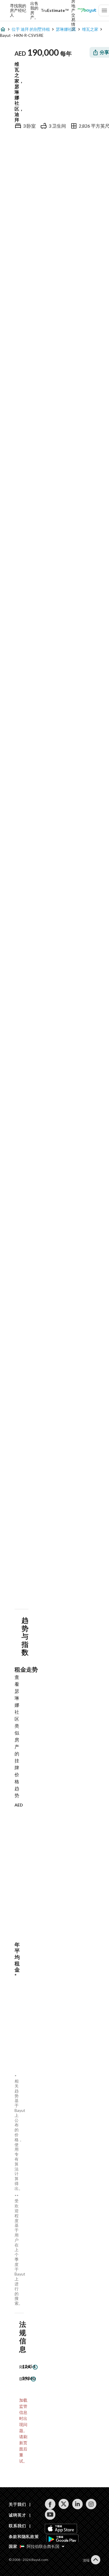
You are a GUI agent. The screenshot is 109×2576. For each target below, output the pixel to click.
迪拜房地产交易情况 (73, 10)
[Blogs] (87, 10)
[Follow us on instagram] (91, 2504)
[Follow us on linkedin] (77, 2504)
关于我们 (17, 2504)
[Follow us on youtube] (50, 2515)
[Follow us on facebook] (50, 2504)
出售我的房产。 (34, 10)
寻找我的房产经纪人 (18, 10)
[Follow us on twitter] (64, 2504)
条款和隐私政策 (24, 2536)
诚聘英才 (17, 2515)
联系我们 (17, 2526)
